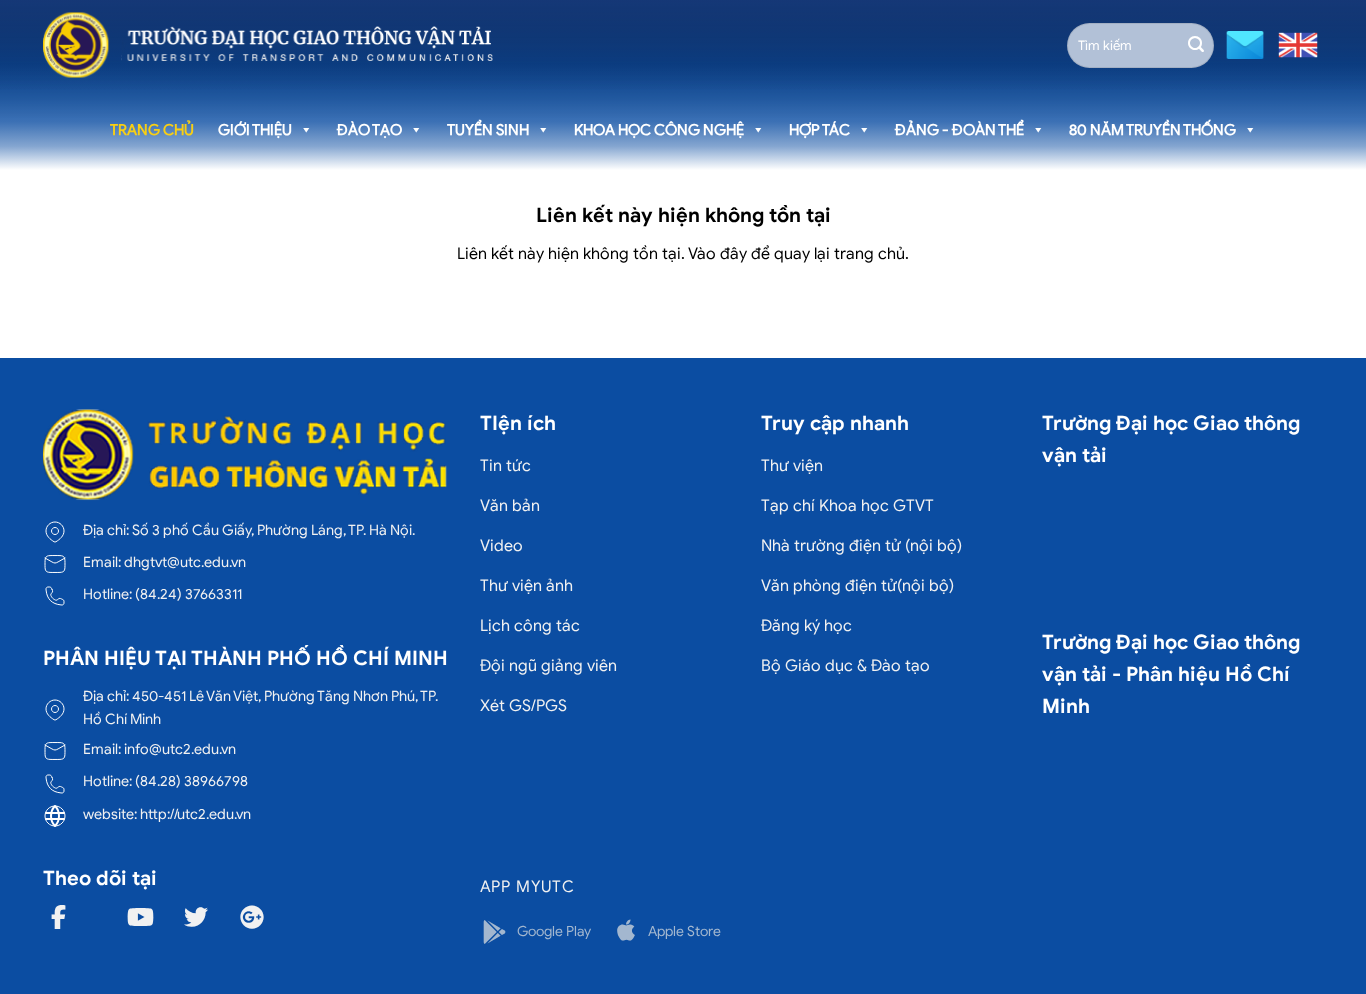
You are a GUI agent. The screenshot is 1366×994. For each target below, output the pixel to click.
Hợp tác (819, 130)
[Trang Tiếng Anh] (1294, 43)
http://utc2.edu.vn (195, 814)
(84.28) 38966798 (191, 781)
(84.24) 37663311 (188, 594)
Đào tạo (369, 130)
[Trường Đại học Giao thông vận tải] (268, 45)
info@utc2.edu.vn (180, 749)
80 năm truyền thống (1152, 130)
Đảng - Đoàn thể (959, 130)
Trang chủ (152, 130)
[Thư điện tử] (1242, 43)
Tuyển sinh (488, 130)
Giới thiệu (255, 130)
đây (733, 254)
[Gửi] (1196, 45)
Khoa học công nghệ (659, 130)
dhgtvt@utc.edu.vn (185, 562)
